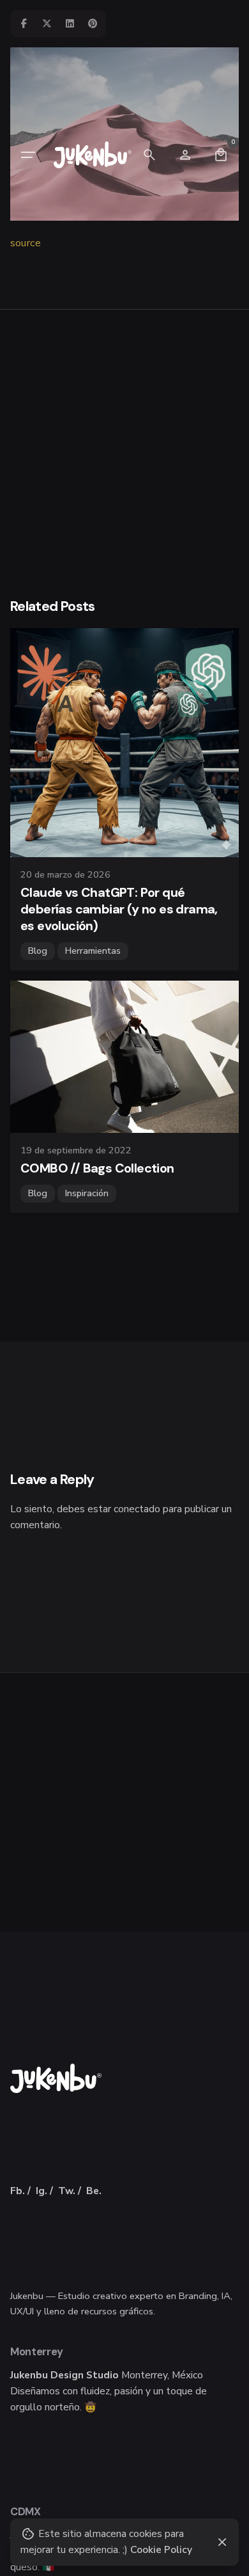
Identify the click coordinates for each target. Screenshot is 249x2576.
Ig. (41, 2191)
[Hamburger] (28, 155)
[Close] (222, 2542)
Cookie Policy (161, 2549)
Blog (38, 951)
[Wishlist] (185, 155)
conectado (137, 1509)
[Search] (149, 155)
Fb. (18, 2191)
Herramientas (93, 951)
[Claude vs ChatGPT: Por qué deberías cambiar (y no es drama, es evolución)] (124, 743)
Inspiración (87, 1193)
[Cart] (221, 155)
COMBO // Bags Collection (97, 1168)
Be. (94, 2191)
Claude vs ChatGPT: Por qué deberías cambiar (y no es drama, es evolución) (119, 909)
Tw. (67, 2191)
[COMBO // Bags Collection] (124, 1057)
